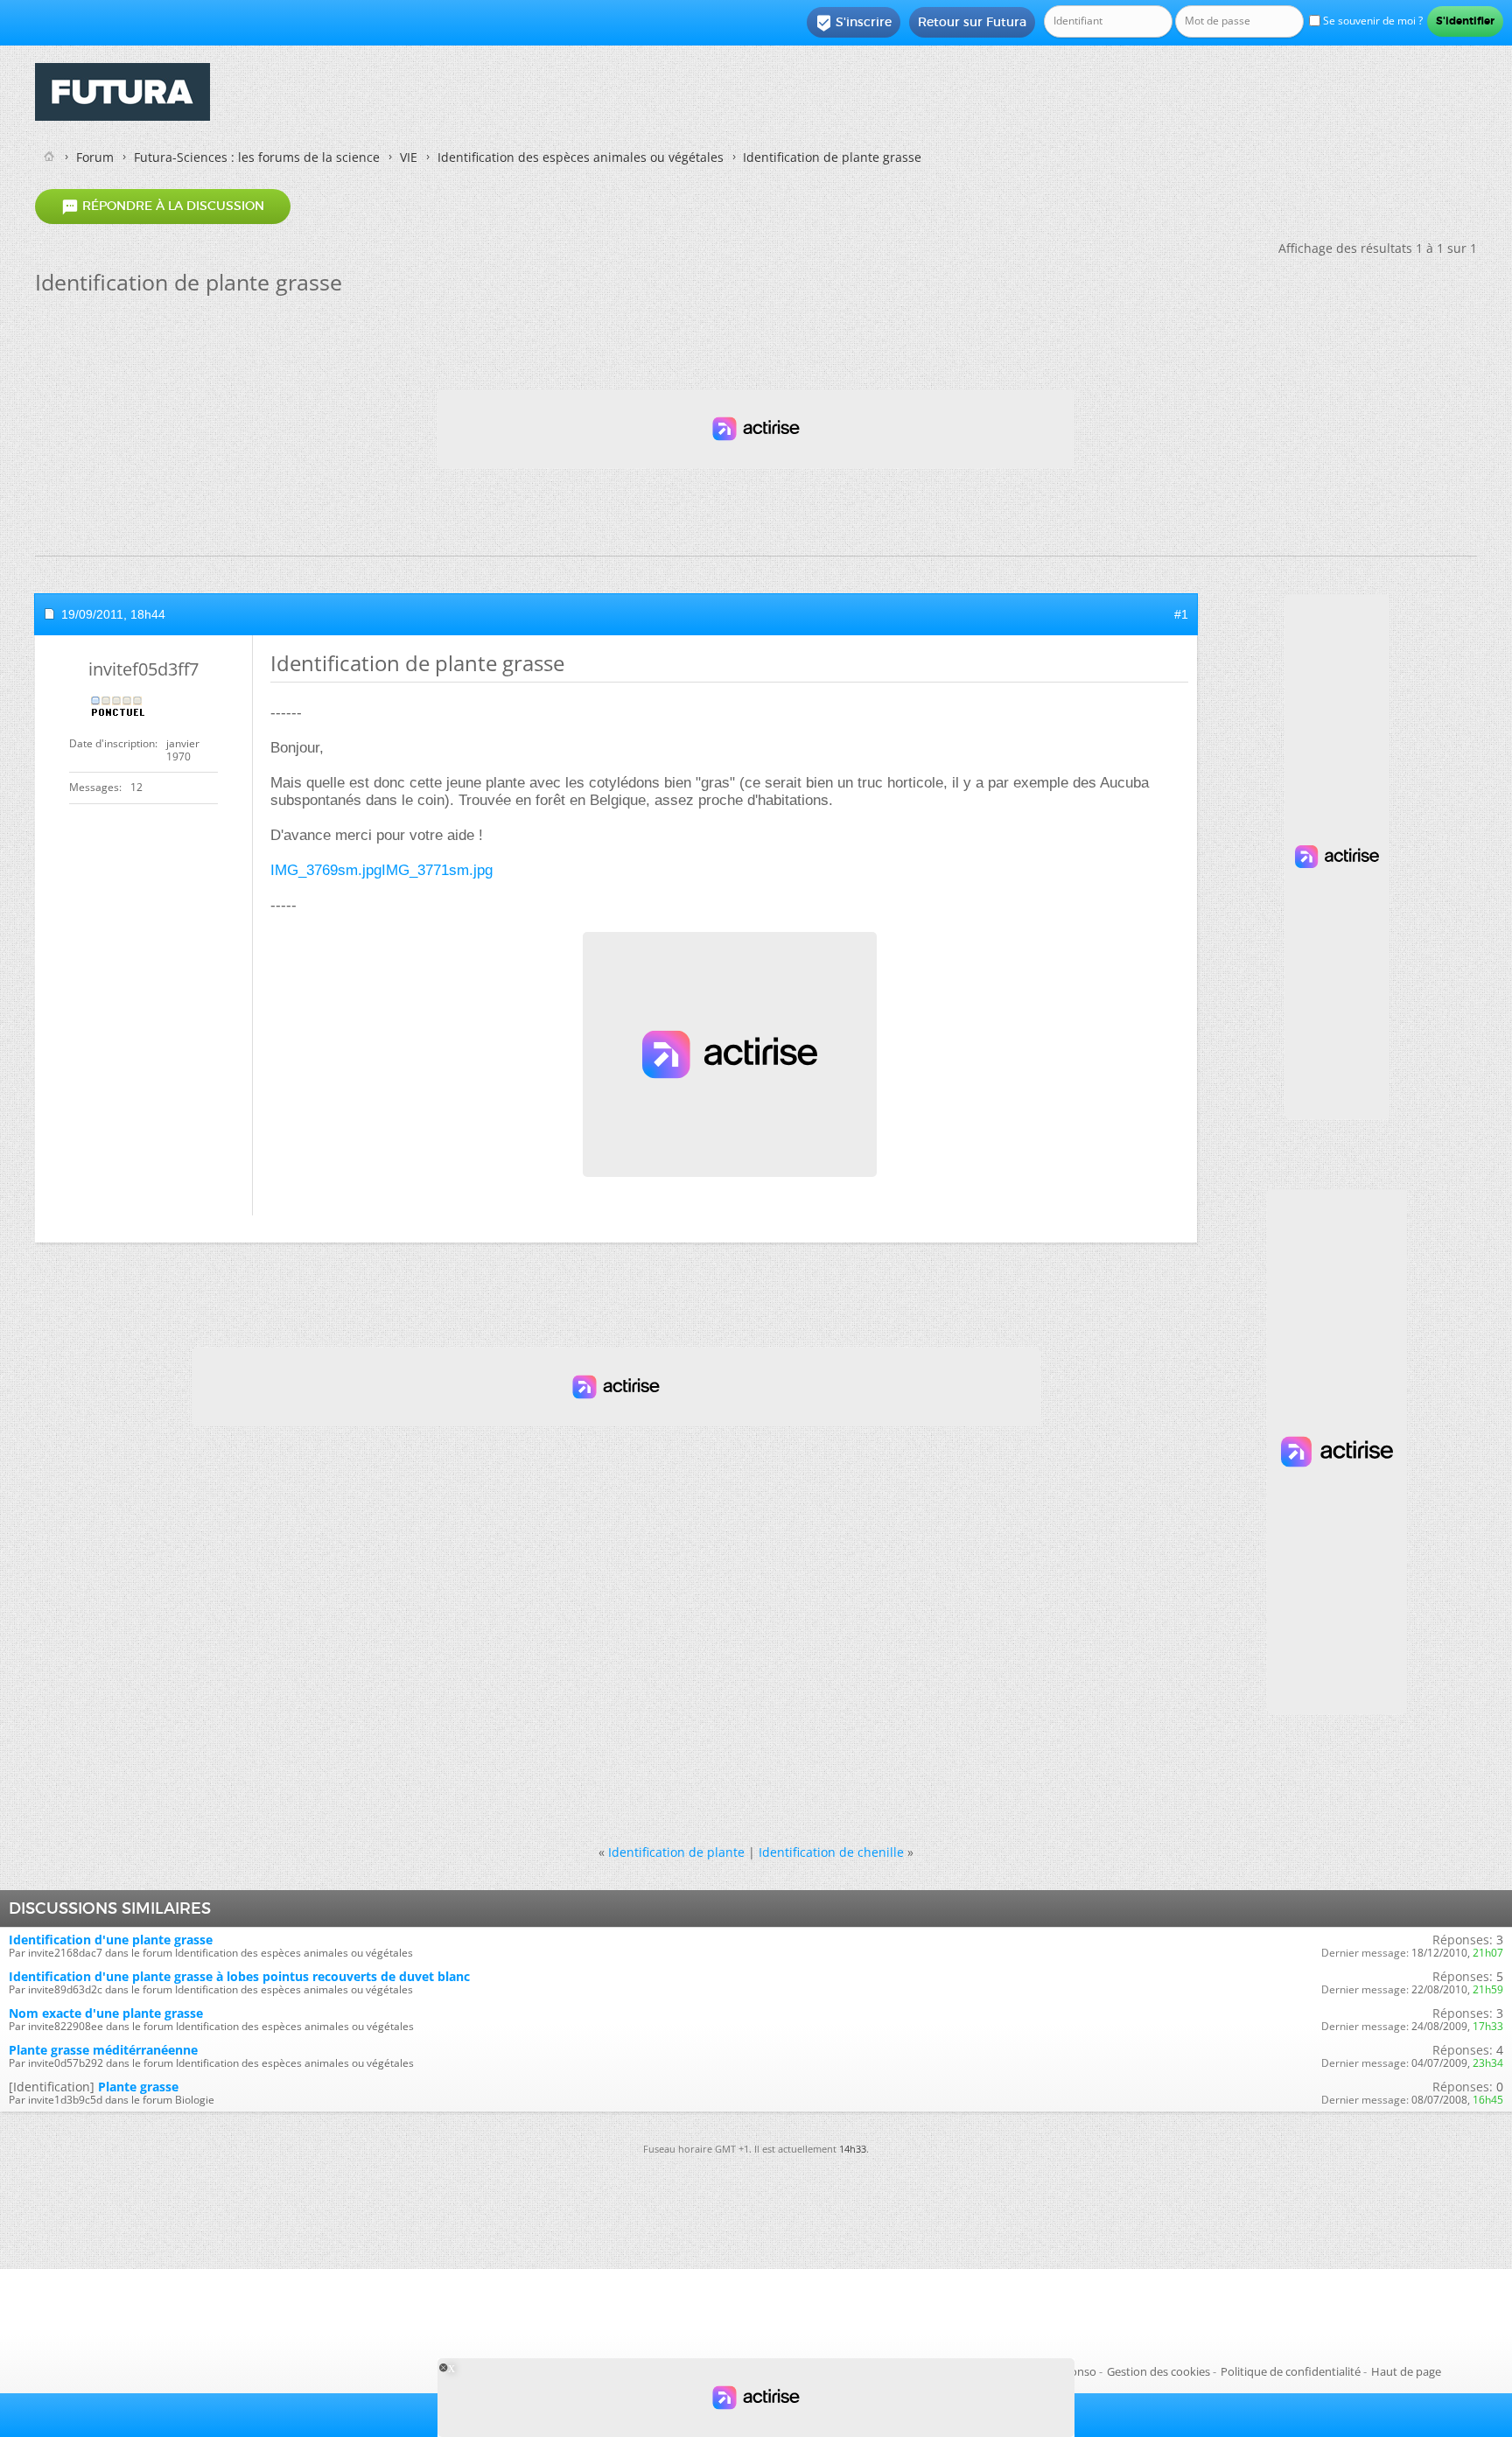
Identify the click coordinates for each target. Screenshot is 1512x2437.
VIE (409, 157)
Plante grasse (138, 2087)
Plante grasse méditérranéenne (103, 2050)
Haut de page (1406, 2371)
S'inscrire (854, 23)
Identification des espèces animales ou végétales (581, 157)
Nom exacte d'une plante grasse (106, 2013)
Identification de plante (676, 1852)
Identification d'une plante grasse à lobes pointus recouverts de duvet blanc (239, 1976)
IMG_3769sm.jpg (326, 870)
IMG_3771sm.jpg (437, 870)
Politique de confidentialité (1291, 2371)
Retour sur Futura (972, 22)
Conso (1080, 2371)
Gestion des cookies (1158, 2371)
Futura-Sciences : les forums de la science (257, 157)
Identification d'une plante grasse (111, 1940)
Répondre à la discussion (163, 207)
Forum (95, 157)
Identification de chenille (831, 1852)
